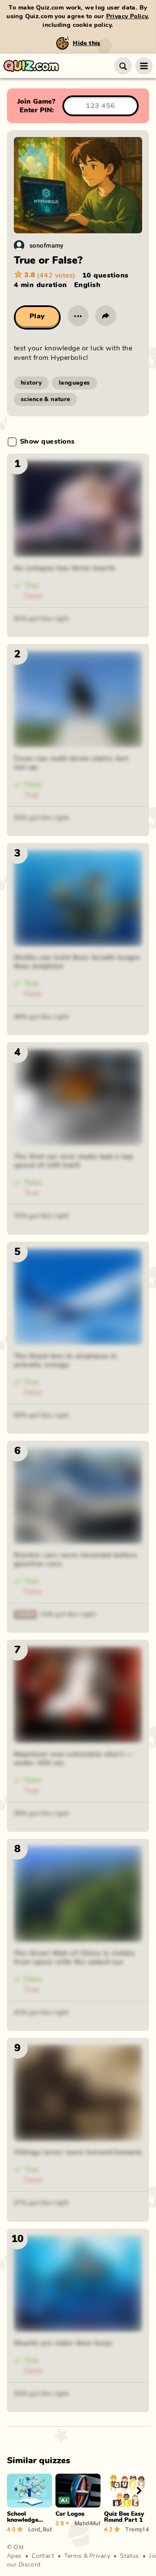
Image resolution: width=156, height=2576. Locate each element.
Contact (43, 2556)
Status (130, 2556)
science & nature (45, 399)
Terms (73, 2556)
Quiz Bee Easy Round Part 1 (124, 2517)
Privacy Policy (127, 16)
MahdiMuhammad (88, 2523)
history (31, 383)
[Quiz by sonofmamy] (19, 245)
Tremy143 (137, 2529)
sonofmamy (47, 245)
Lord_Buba (40, 2529)
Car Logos (70, 2514)
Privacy (100, 2556)
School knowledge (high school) (26, 2520)
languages (75, 383)
